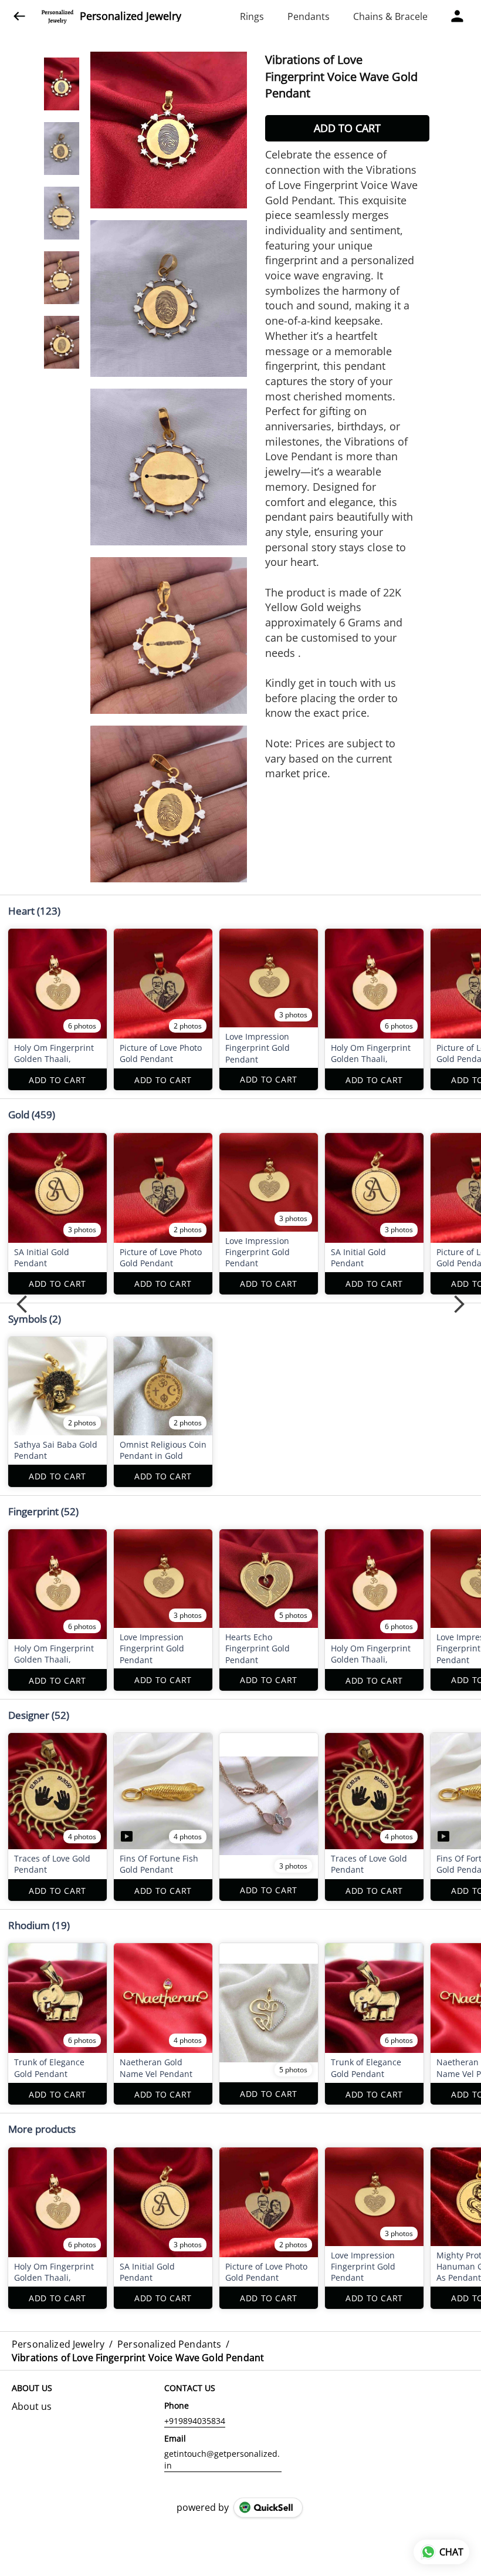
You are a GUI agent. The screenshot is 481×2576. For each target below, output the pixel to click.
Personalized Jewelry (131, 16)
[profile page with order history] (458, 16)
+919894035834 (195, 2421)
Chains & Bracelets (394, 16)
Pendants (309, 16)
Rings (252, 16)
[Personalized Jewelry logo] (57, 16)
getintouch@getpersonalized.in (222, 2459)
